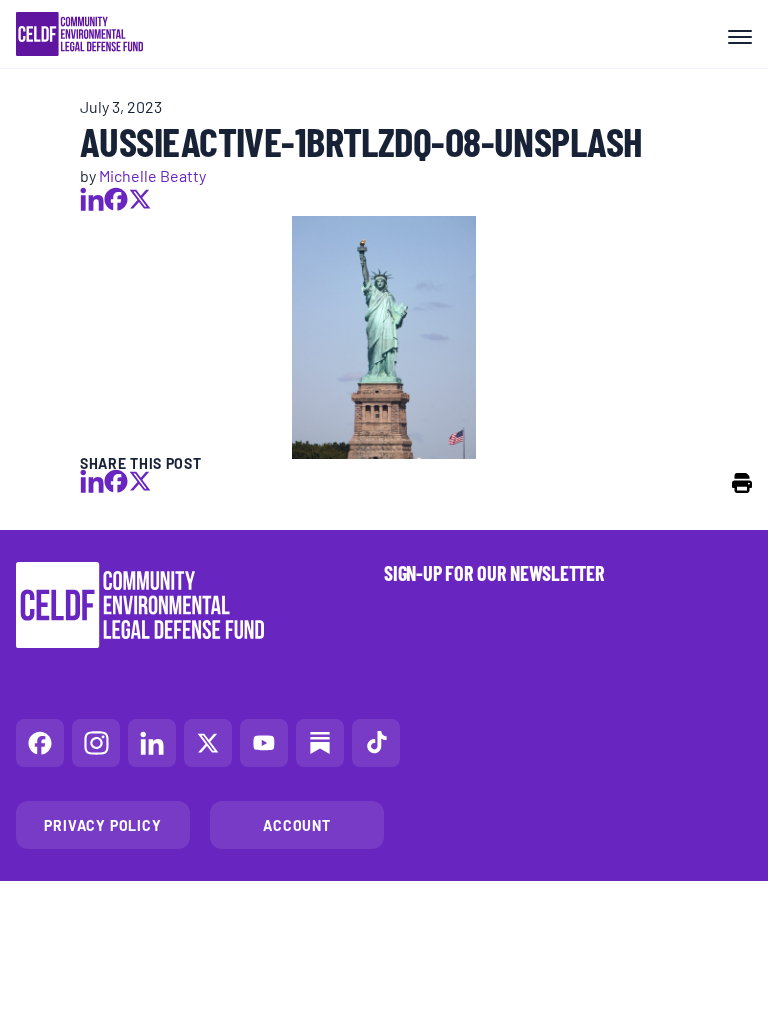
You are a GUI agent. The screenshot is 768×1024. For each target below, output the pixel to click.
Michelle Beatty (152, 175)
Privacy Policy (102, 825)
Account (297, 825)
